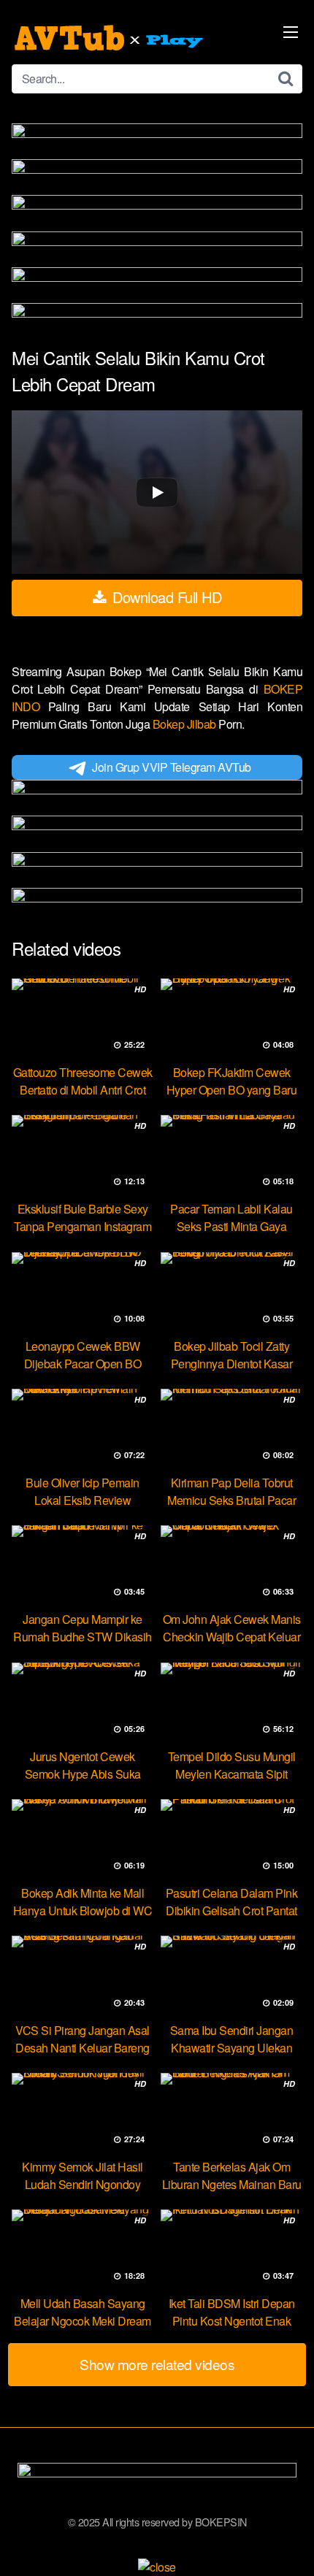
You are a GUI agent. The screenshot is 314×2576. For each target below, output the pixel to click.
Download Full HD (165, 597)
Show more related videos (157, 2364)
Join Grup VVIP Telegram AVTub (172, 767)
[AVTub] (110, 38)
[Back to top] (288, 2544)
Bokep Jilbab (186, 724)
